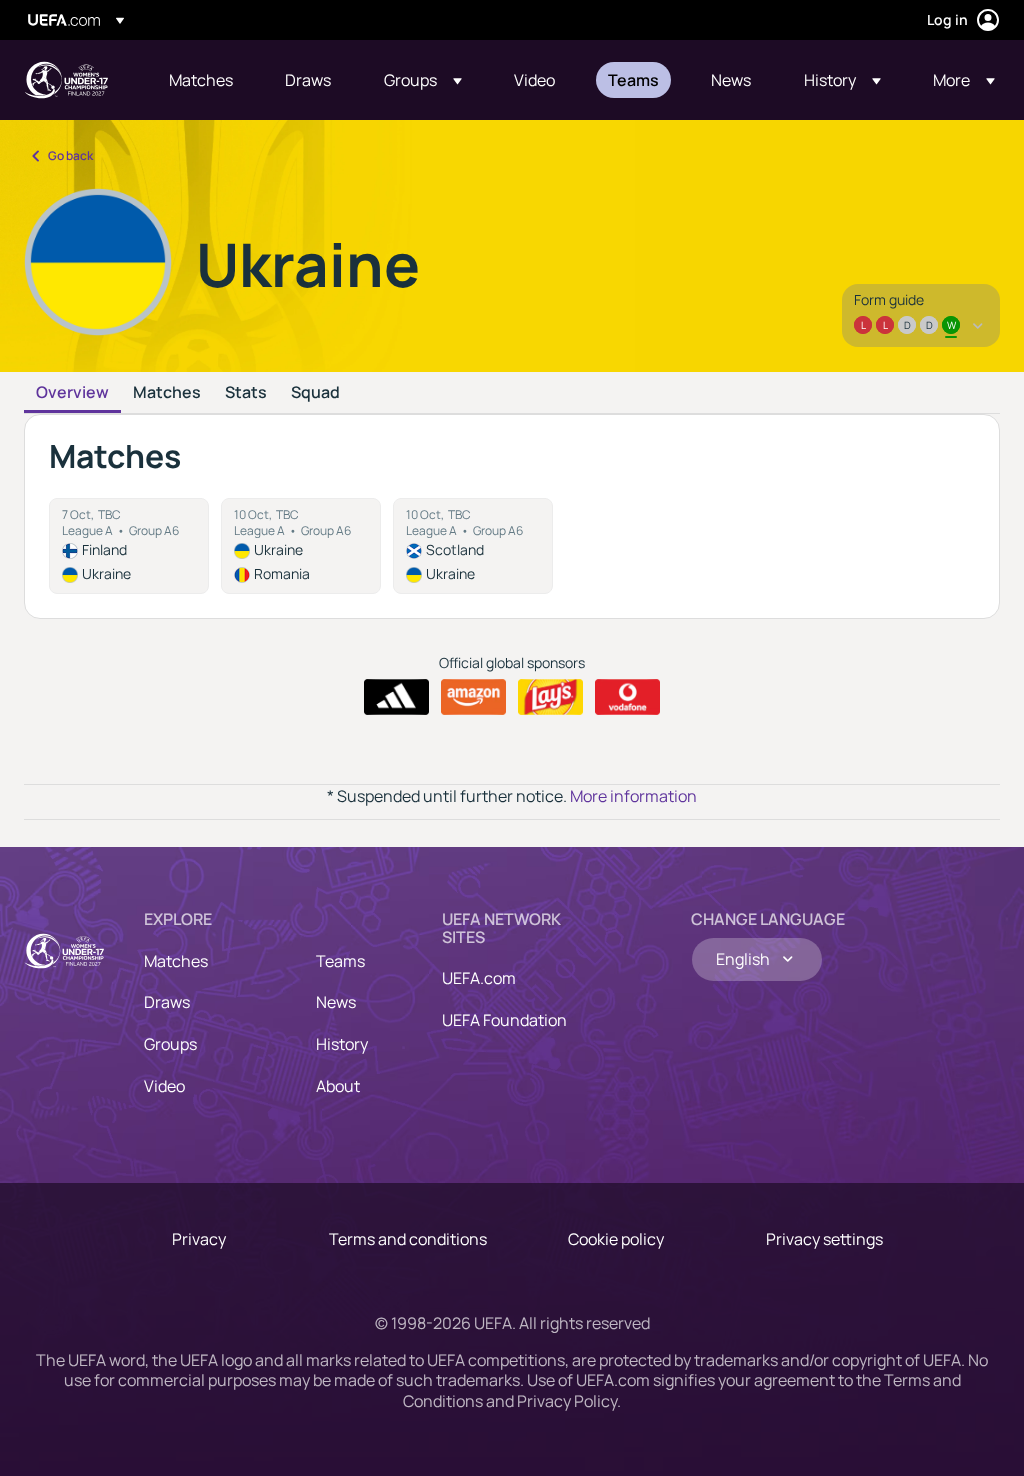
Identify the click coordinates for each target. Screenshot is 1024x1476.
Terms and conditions (408, 1239)
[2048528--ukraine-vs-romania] (301, 546)
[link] (201, 80)
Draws (167, 1002)
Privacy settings (824, 1239)
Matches (167, 393)
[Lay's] (550, 697)
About (338, 1086)
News (336, 1002)
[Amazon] (473, 697)
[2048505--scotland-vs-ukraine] (473, 546)
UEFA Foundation (504, 1020)
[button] (423, 80)
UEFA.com (479, 978)
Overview (72, 393)
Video (164, 1086)
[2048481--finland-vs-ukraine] (129, 546)
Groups (170, 1044)
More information (633, 796)
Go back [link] (70, 155)
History (342, 1044)
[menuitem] (202, 80)
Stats (246, 393)
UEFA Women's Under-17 (66, 80)
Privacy (199, 1239)
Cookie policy (616, 1239)
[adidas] (396, 697)
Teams (340, 961)
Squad (315, 393)
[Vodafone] (627, 697)
